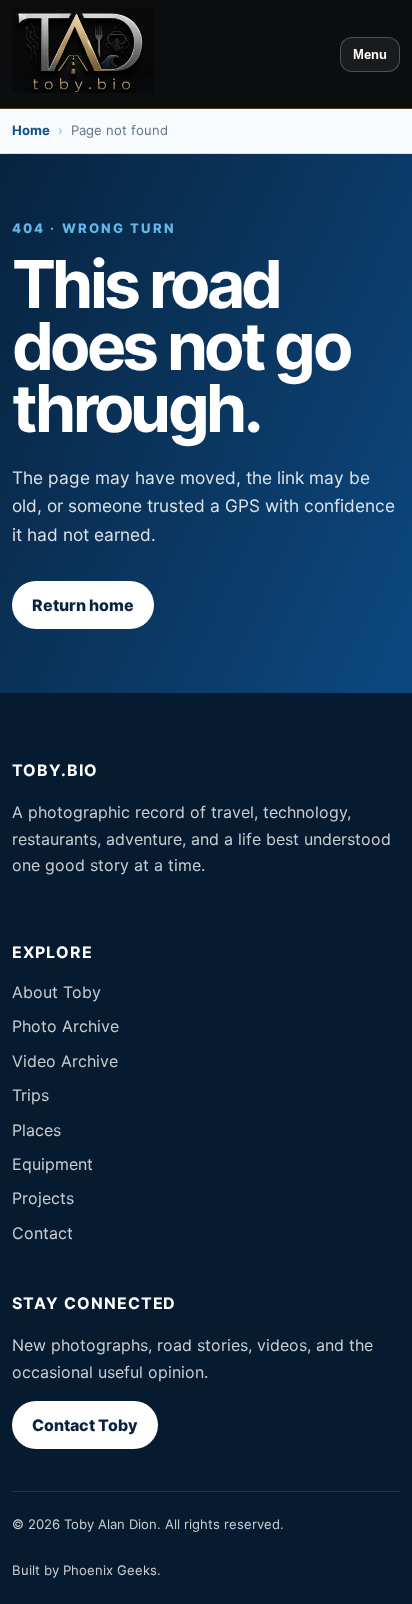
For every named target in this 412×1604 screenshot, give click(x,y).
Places (36, 1130)
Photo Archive (65, 1026)
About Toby (56, 992)
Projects (43, 1198)
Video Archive (65, 1061)
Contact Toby (85, 1425)
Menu (370, 54)
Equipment (52, 1164)
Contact (42, 1233)
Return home (83, 605)
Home (31, 130)
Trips (30, 1095)
